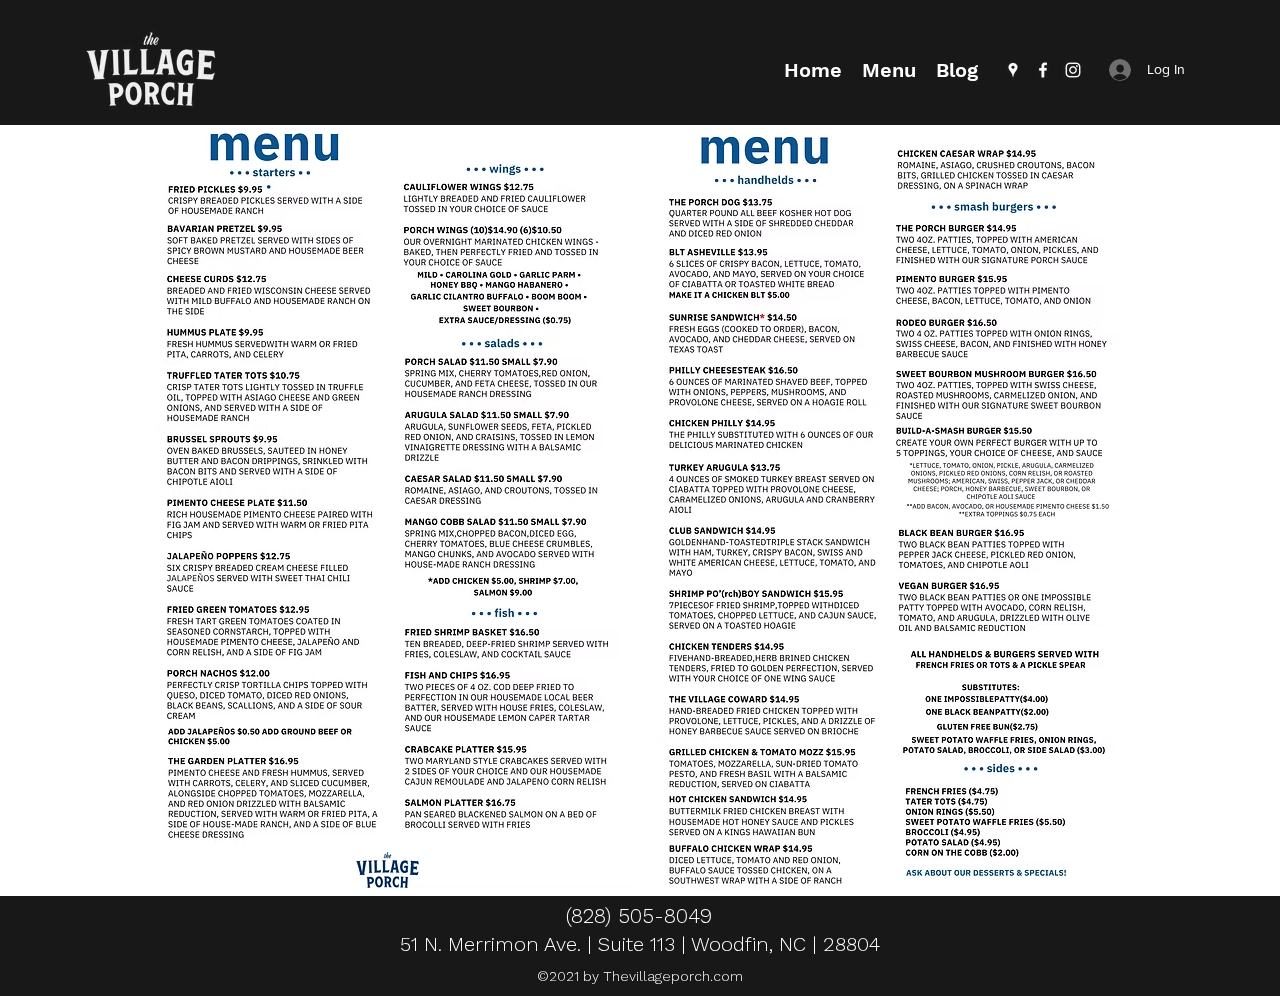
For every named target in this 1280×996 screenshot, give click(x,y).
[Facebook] (1043, 70)
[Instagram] (1073, 70)
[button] (889, 70)
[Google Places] (1013, 70)
